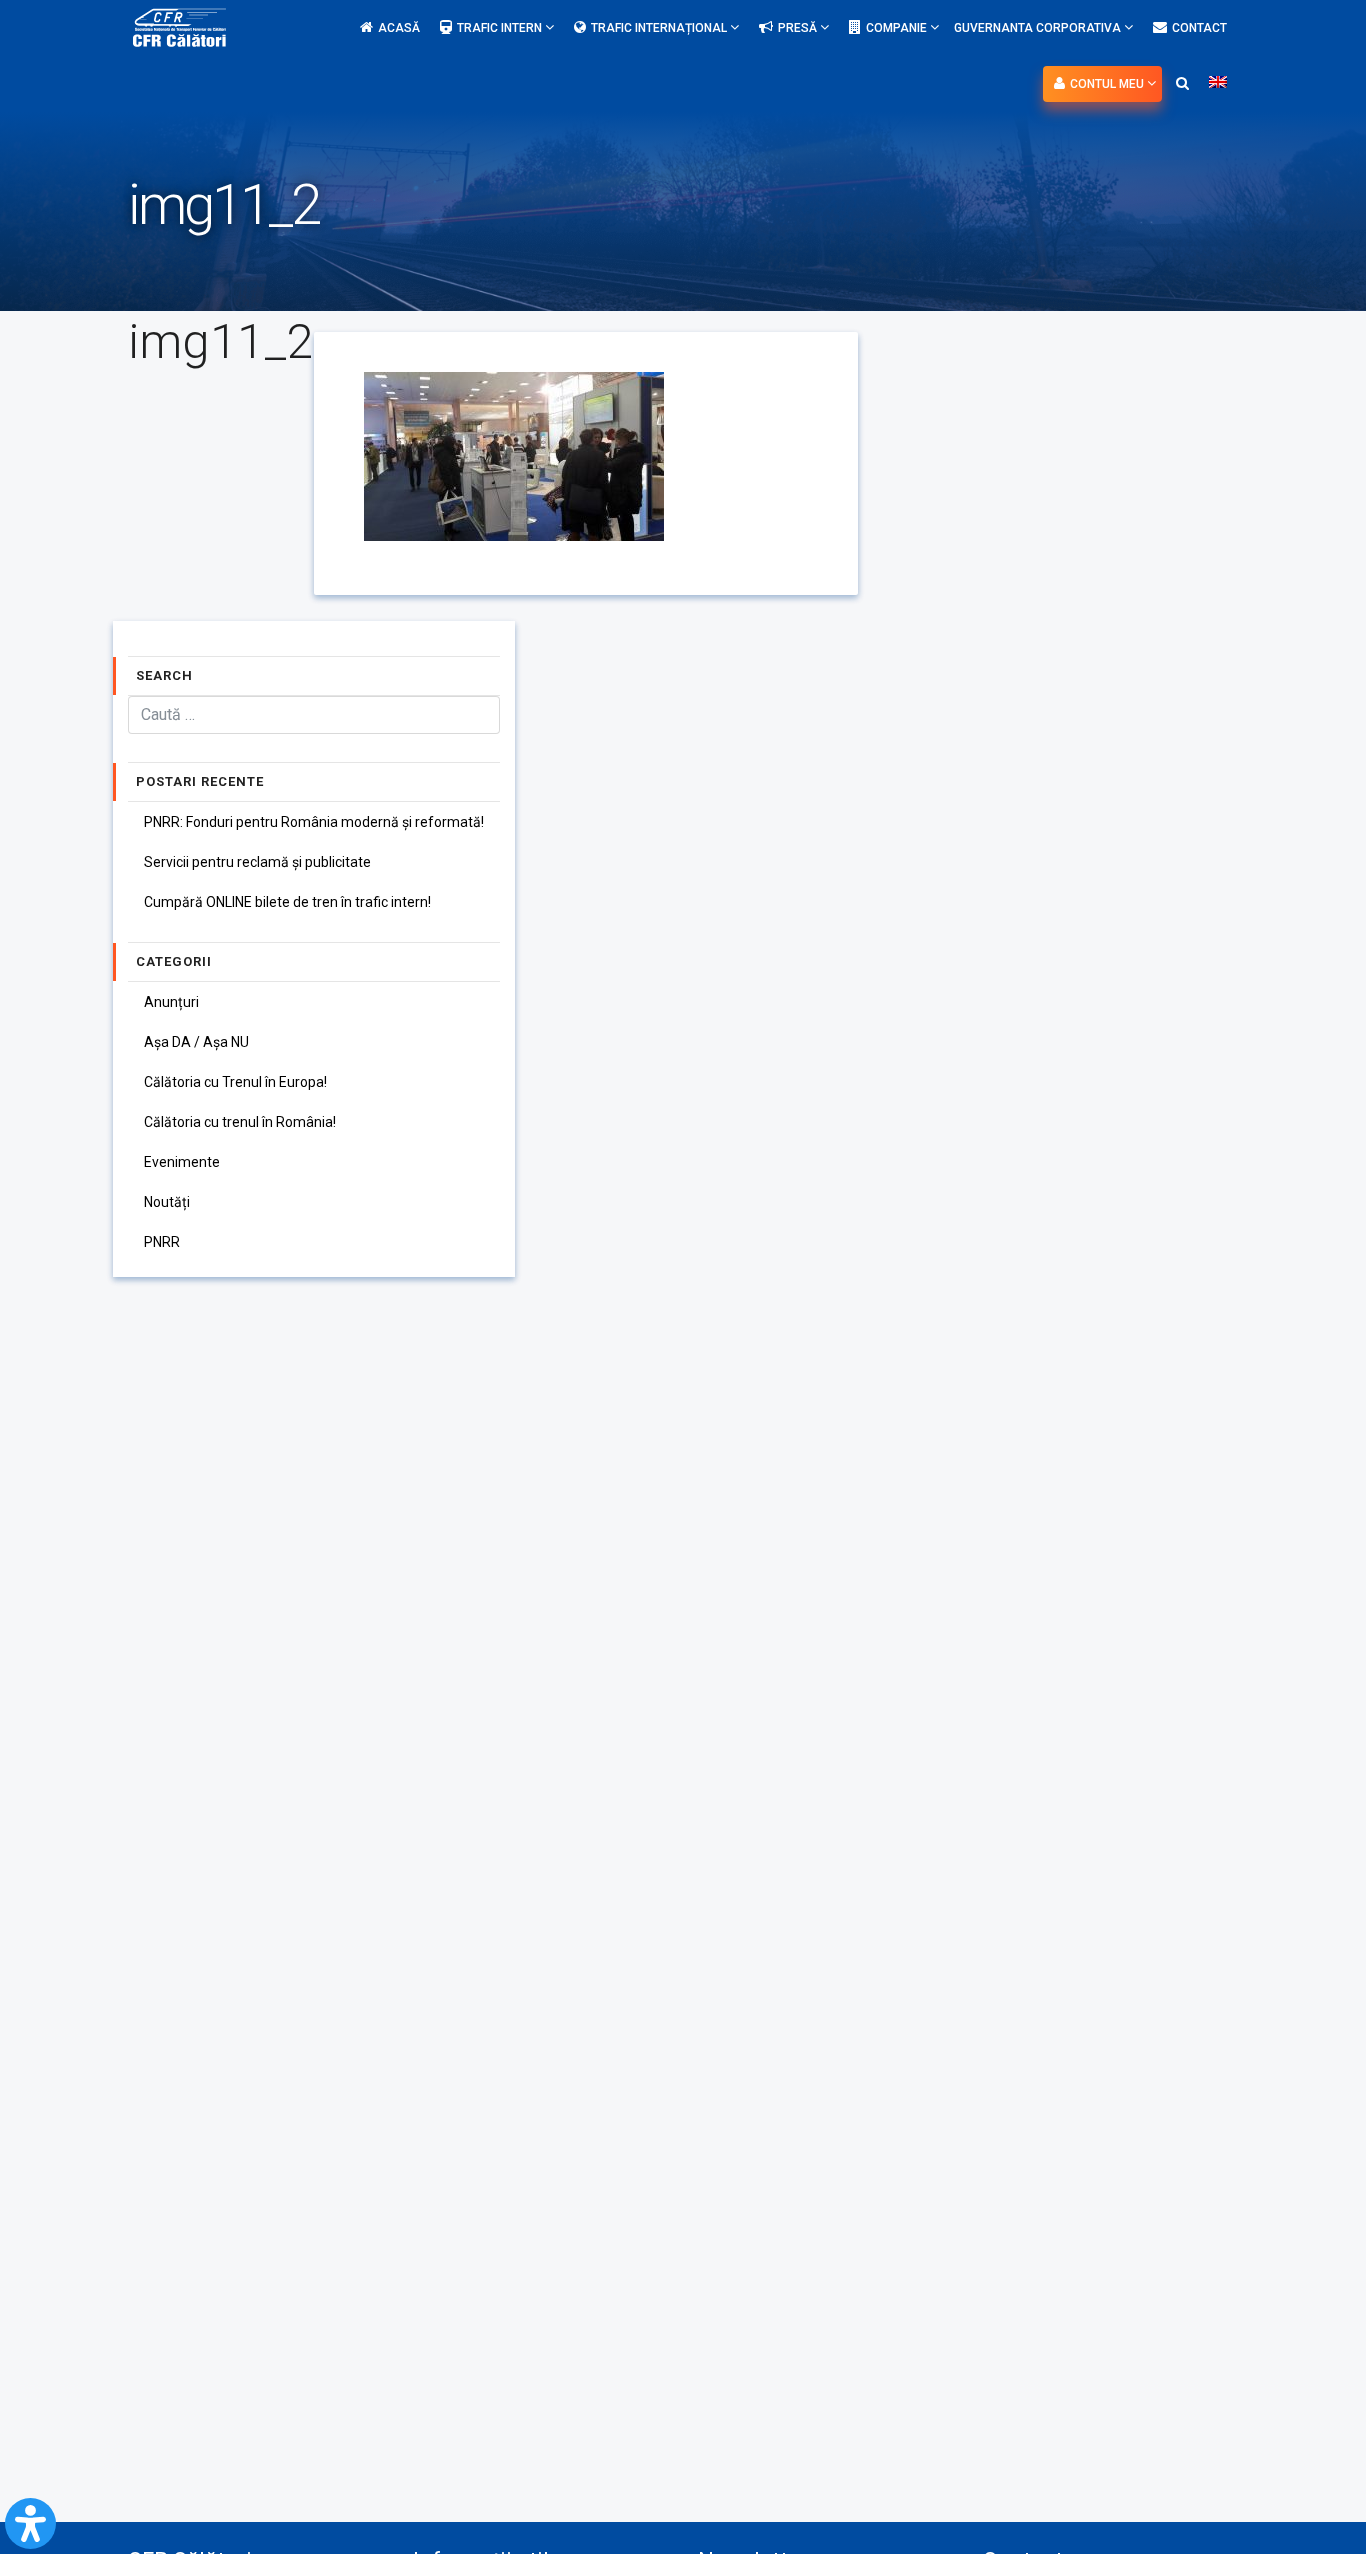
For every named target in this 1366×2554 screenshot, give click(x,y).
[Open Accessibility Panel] (30, 2523)
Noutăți (167, 1202)
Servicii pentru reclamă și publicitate (257, 862)
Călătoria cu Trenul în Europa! (235, 1082)
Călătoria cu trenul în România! (240, 1122)
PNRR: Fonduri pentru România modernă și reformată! (314, 822)
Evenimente (182, 1162)
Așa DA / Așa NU (196, 1042)
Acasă (399, 28)
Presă (799, 28)
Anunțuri (171, 1002)
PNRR (162, 1242)
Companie (898, 28)
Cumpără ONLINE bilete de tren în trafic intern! (287, 902)
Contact (1199, 28)
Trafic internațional (660, 28)
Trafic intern (501, 28)
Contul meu (1108, 84)
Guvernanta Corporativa (1039, 28)
